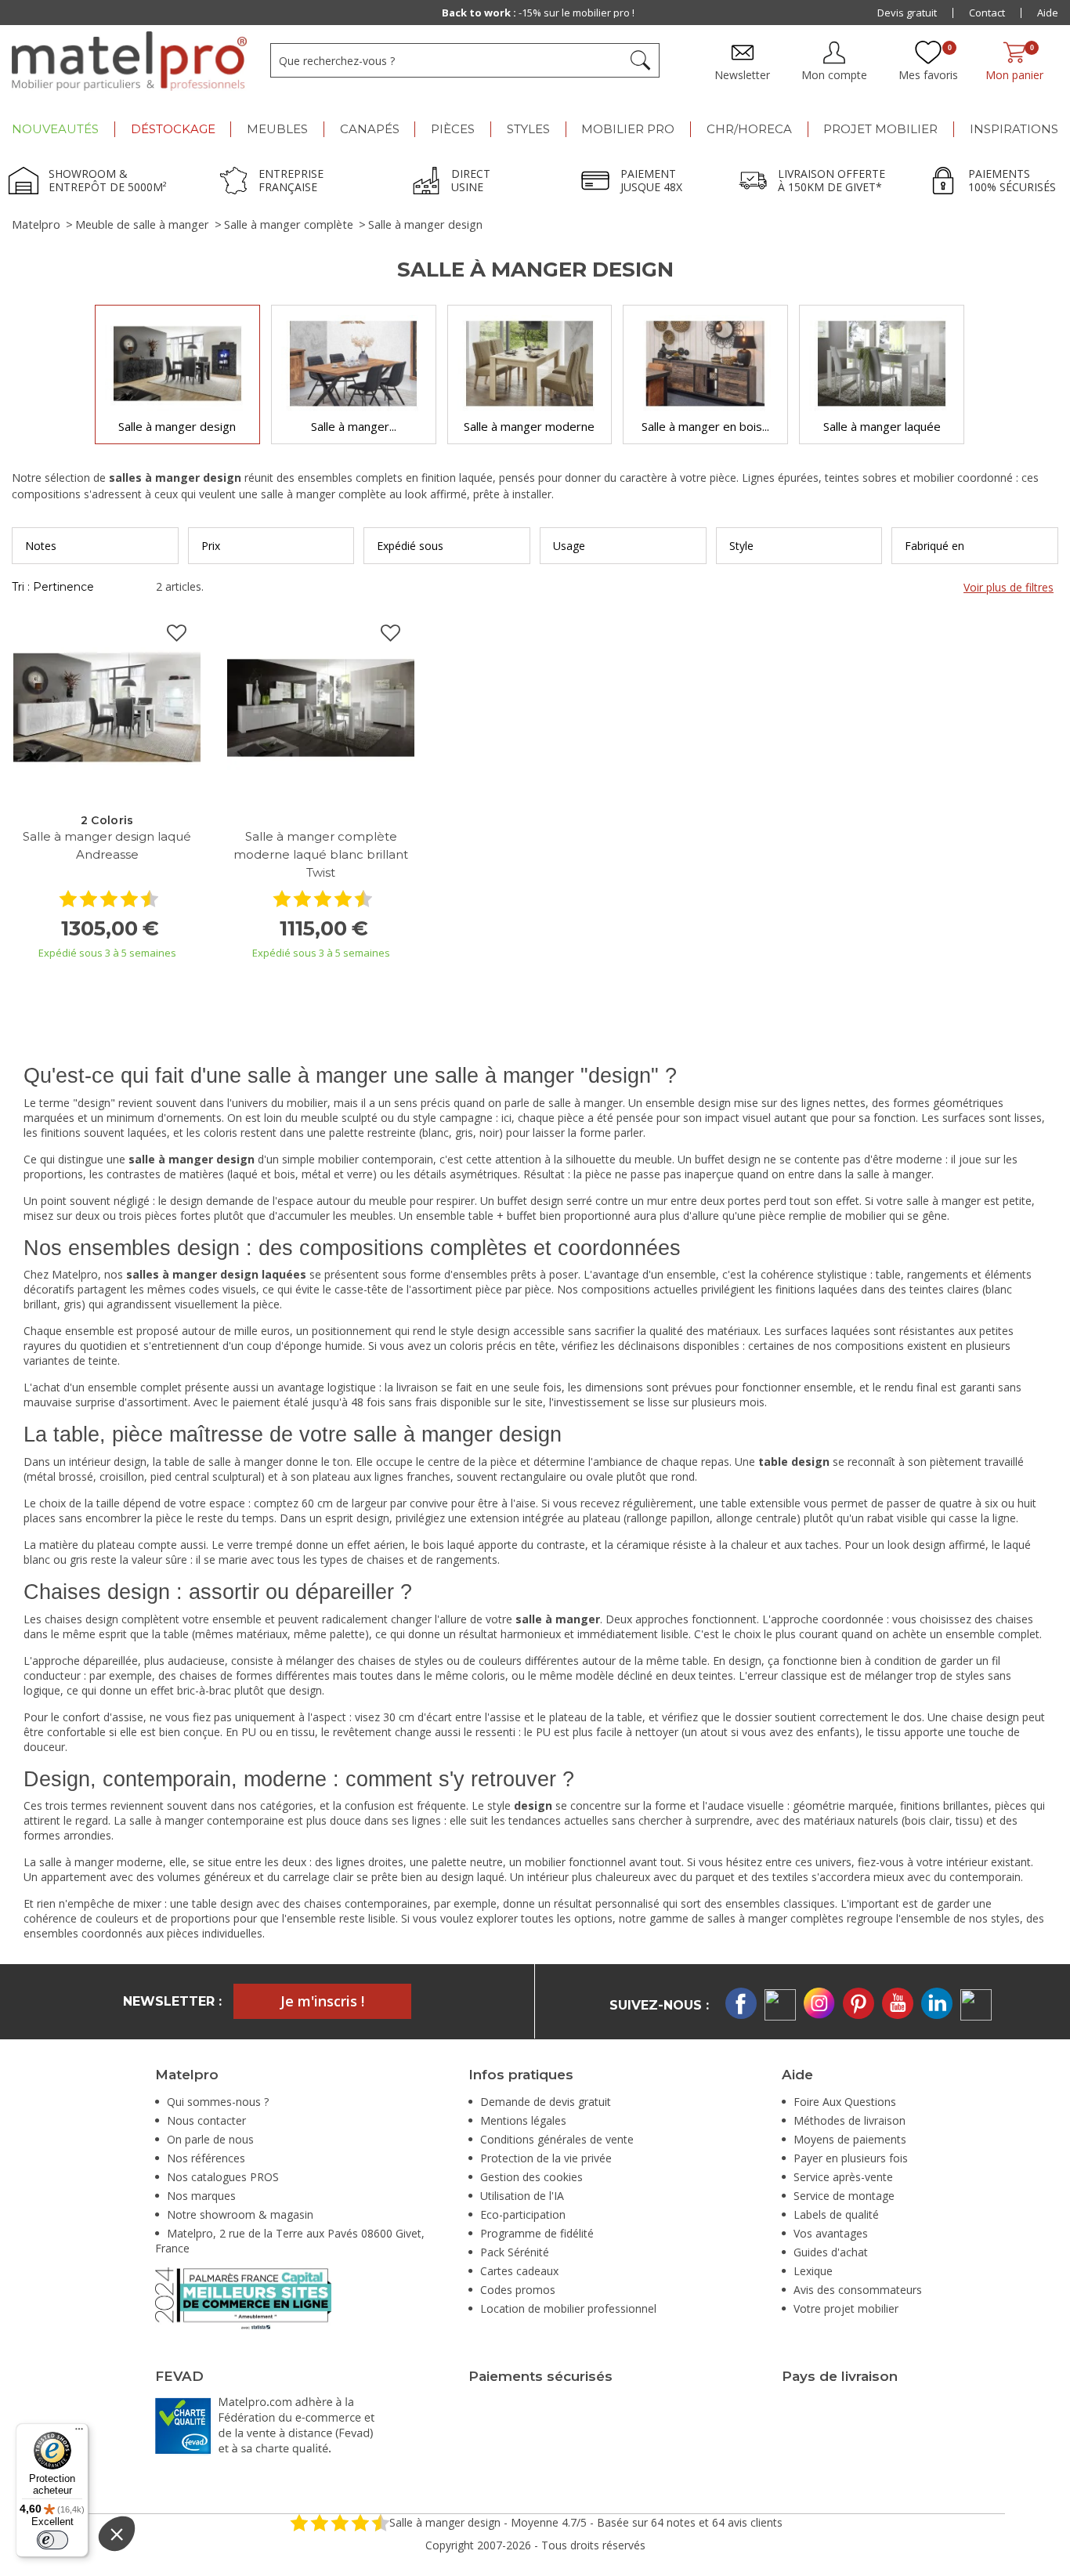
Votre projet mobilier (846, 2308)
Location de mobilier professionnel (568, 2308)
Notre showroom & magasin (240, 2214)
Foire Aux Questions (845, 2102)
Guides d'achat (831, 2252)
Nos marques (201, 2196)
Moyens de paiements (850, 2139)
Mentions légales (523, 2120)
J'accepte (337, 2552)
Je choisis (172, 2552)
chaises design (81, 1619)
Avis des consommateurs (858, 2290)
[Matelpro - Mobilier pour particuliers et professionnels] (129, 61)
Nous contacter (206, 2120)
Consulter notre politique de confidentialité (201, 2499)
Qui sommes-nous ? (218, 2102)
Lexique (813, 2271)
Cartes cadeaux (519, 2271)
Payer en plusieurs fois (851, 2158)
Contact (987, 13)
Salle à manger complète (289, 224)
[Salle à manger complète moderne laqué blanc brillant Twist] (321, 706)
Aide (1048, 13)
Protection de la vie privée (546, 2158)
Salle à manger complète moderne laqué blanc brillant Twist (321, 854)
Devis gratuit (907, 13)
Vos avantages (831, 2233)
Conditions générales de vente (557, 2139)
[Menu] (79, 2433)
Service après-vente (843, 2177)
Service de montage (844, 2196)
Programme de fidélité (537, 2233)
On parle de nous (210, 2139)
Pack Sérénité (515, 2252)
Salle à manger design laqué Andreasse (107, 845)
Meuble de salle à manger (142, 224)
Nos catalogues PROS (223, 2177)
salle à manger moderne (101, 1862)
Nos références (206, 2158)
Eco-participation (523, 2214)
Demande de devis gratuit (546, 2102)
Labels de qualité (836, 2214)
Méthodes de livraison (849, 2120)
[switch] (52, 2540)
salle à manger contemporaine (207, 1820)
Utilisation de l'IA (522, 2196)
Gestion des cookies (531, 2177)
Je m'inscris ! (322, 2001)
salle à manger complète (324, 494)
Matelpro (36, 224)
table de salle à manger (224, 1462)
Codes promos (518, 2290)
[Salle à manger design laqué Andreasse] (107, 706)
